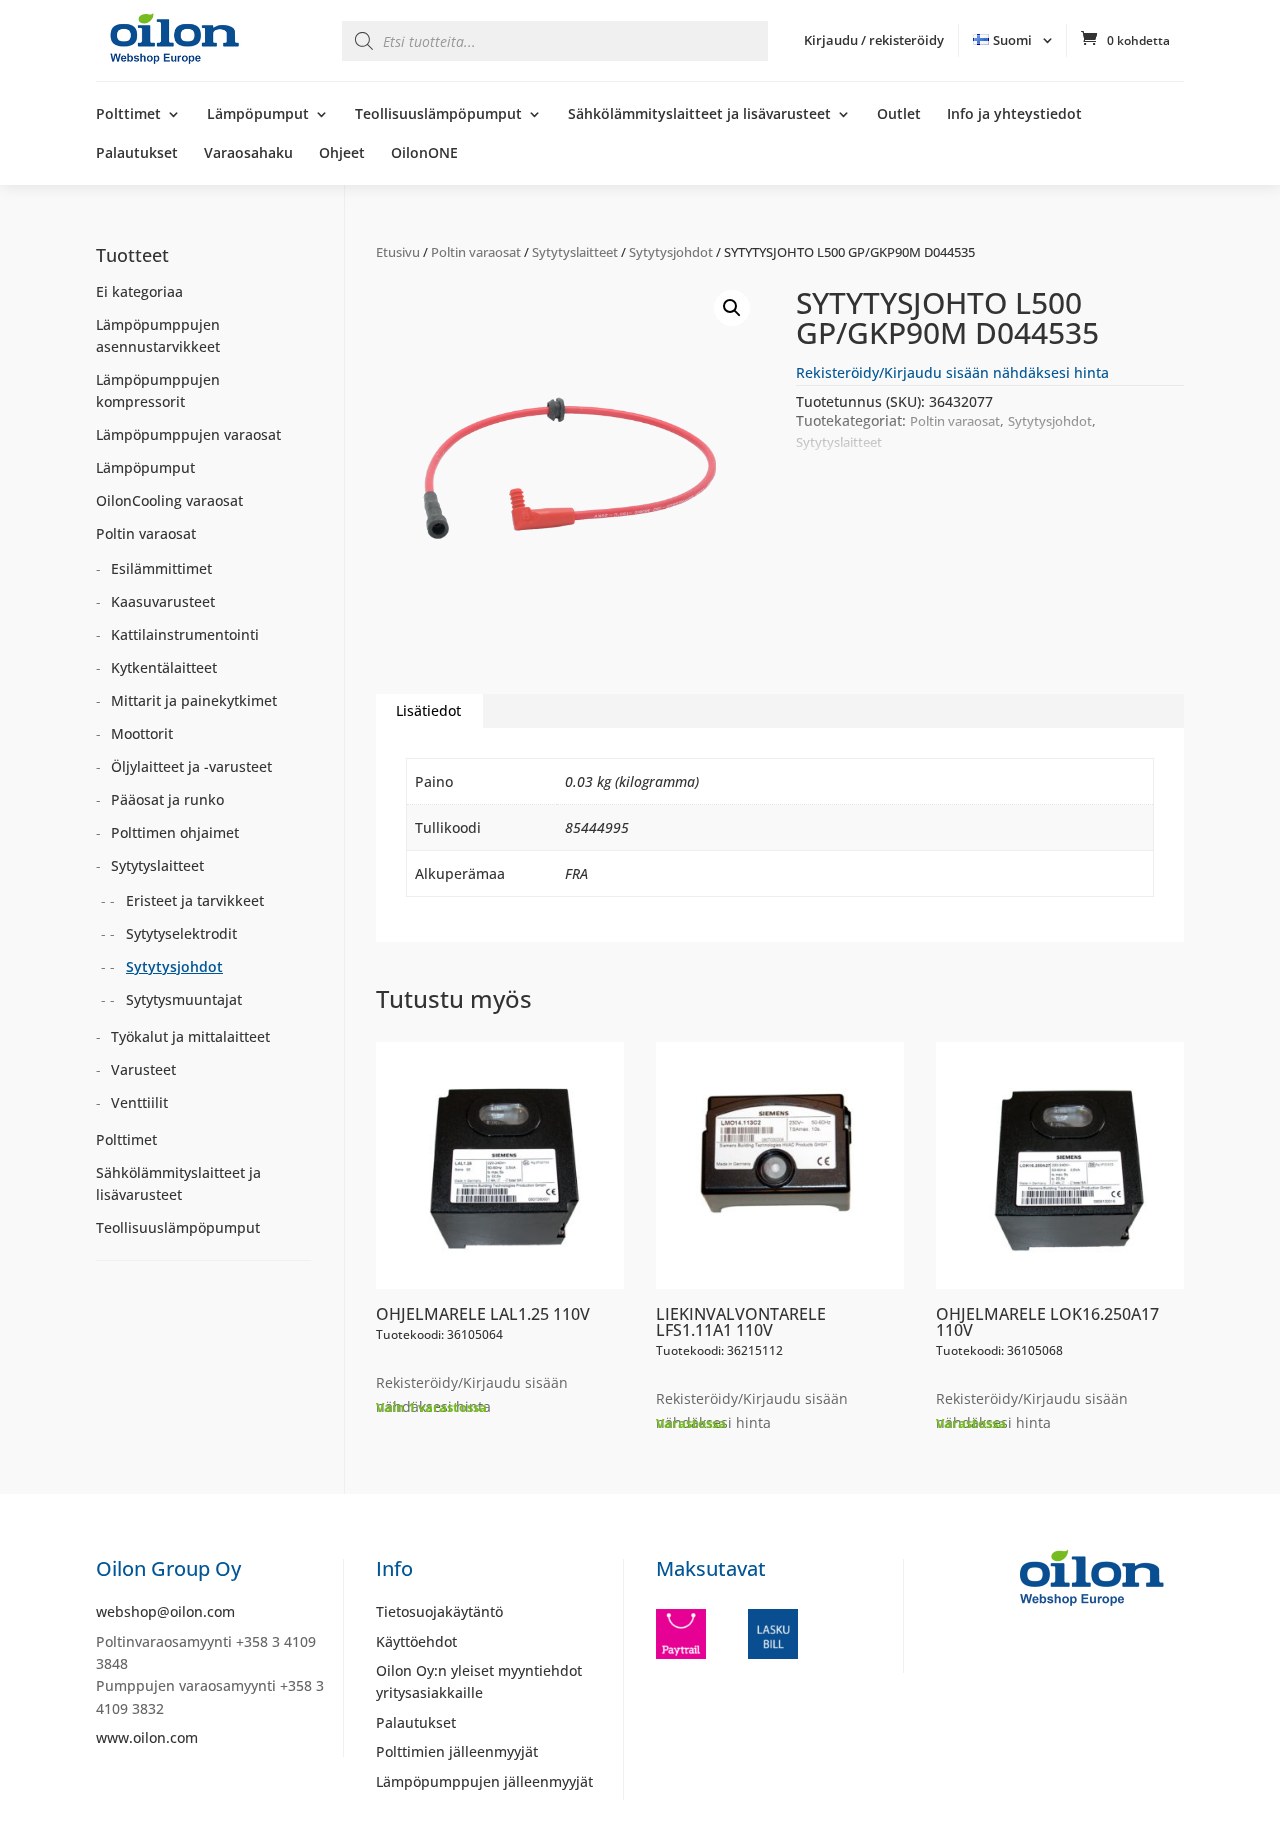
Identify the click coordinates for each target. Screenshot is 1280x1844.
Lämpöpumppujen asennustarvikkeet (158, 335)
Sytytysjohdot (671, 252)
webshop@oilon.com (165, 1611)
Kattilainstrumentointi (185, 634)
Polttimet (128, 115)
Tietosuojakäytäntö (439, 1611)
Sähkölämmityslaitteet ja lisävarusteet (699, 115)
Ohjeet (342, 154)
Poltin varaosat (476, 252)
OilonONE (424, 154)
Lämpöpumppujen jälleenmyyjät (484, 1781)
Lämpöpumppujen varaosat (188, 434)
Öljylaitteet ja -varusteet (191, 766)
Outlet (899, 115)
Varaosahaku (248, 154)
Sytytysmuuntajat (184, 999)
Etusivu (398, 252)
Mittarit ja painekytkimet (194, 700)
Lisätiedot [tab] (428, 710)
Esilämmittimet (161, 568)
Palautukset (137, 154)
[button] (732, 308)
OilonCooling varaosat (169, 500)
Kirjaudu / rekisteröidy (874, 40)
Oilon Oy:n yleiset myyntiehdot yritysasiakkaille (479, 1681)
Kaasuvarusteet (163, 601)
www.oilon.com (147, 1737)
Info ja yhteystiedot (1014, 115)
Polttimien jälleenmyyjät (457, 1751)
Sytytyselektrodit (181, 933)
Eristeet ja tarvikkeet (195, 900)
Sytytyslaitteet (575, 252)
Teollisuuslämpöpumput (438, 115)
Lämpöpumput (258, 115)
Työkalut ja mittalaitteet (190, 1036)
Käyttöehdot (416, 1641)
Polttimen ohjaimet (175, 832)
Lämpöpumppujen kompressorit (158, 390)
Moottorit (142, 733)
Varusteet (143, 1069)
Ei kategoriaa (139, 291)
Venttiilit (139, 1102)
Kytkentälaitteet (164, 667)
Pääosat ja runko (167, 799)
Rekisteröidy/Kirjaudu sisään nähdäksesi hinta (952, 372)
